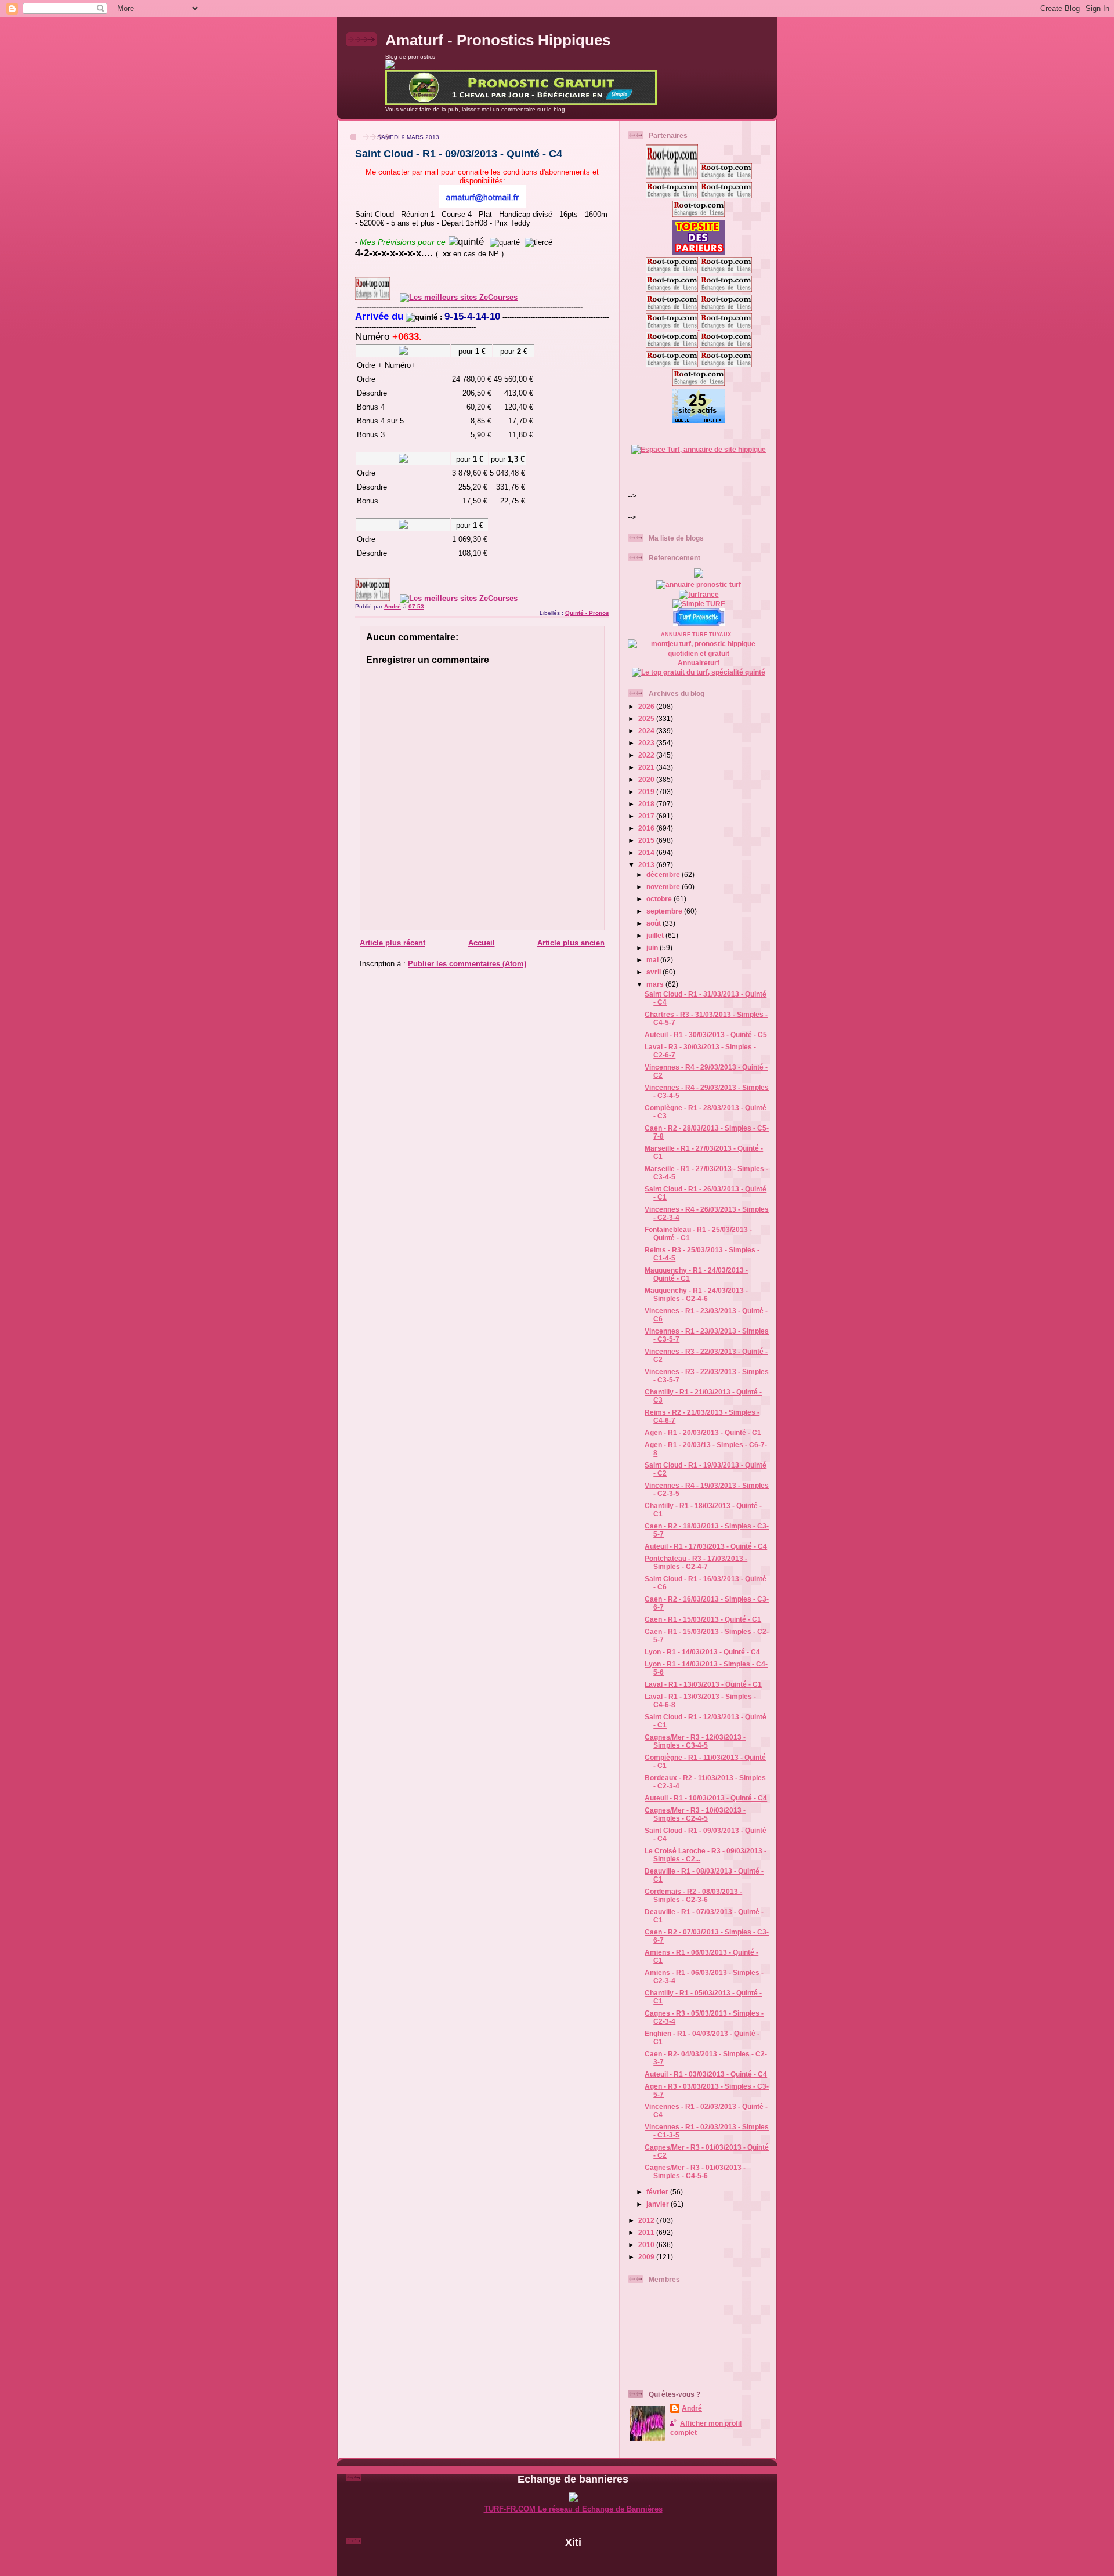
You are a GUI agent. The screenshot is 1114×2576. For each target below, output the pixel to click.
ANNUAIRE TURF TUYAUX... (699, 635)
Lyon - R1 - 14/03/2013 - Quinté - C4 (702, 1652)
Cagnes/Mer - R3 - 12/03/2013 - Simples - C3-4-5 (695, 1741)
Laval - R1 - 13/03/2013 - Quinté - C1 (703, 1684)
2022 (647, 755)
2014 (647, 852)
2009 (647, 2257)
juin (653, 948)
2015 (647, 840)
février (658, 2192)
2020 (647, 779)
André (692, 2408)
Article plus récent (393, 943)
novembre (664, 887)
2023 (647, 743)
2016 (647, 828)
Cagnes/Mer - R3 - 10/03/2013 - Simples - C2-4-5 (695, 1814)
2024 (647, 731)
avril (654, 972)
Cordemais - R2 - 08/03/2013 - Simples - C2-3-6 (693, 1895)
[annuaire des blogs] (699, 575)
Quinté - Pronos (587, 613)
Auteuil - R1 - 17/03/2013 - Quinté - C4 (706, 1546)
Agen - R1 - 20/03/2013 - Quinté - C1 (703, 1432)
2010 (647, 2245)
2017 (647, 816)
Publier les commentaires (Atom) (467, 964)
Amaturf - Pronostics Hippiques (498, 40)
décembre (664, 874)
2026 (647, 706)
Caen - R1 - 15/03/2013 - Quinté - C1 (703, 1619)
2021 (647, 767)
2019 (647, 791)
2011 (647, 2232)
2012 (647, 2220)
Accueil (482, 943)
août (654, 923)
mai (653, 960)
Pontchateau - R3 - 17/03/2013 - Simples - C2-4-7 (696, 1562)
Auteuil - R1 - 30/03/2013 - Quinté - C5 (706, 1035)
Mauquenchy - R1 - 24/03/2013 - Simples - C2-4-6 (696, 1294)
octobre (660, 899)
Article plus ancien (571, 943)
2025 (647, 718)
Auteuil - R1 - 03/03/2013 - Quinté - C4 (706, 2074)
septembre (665, 911)
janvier (659, 2204)
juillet (656, 935)
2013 (647, 865)
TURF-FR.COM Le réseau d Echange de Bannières (573, 2509)
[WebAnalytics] (573, 2562)
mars (656, 984)
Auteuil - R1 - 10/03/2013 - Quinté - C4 (706, 1798)
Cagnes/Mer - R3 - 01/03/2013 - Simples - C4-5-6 (695, 2171)
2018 (647, 804)
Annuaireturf (699, 663)
